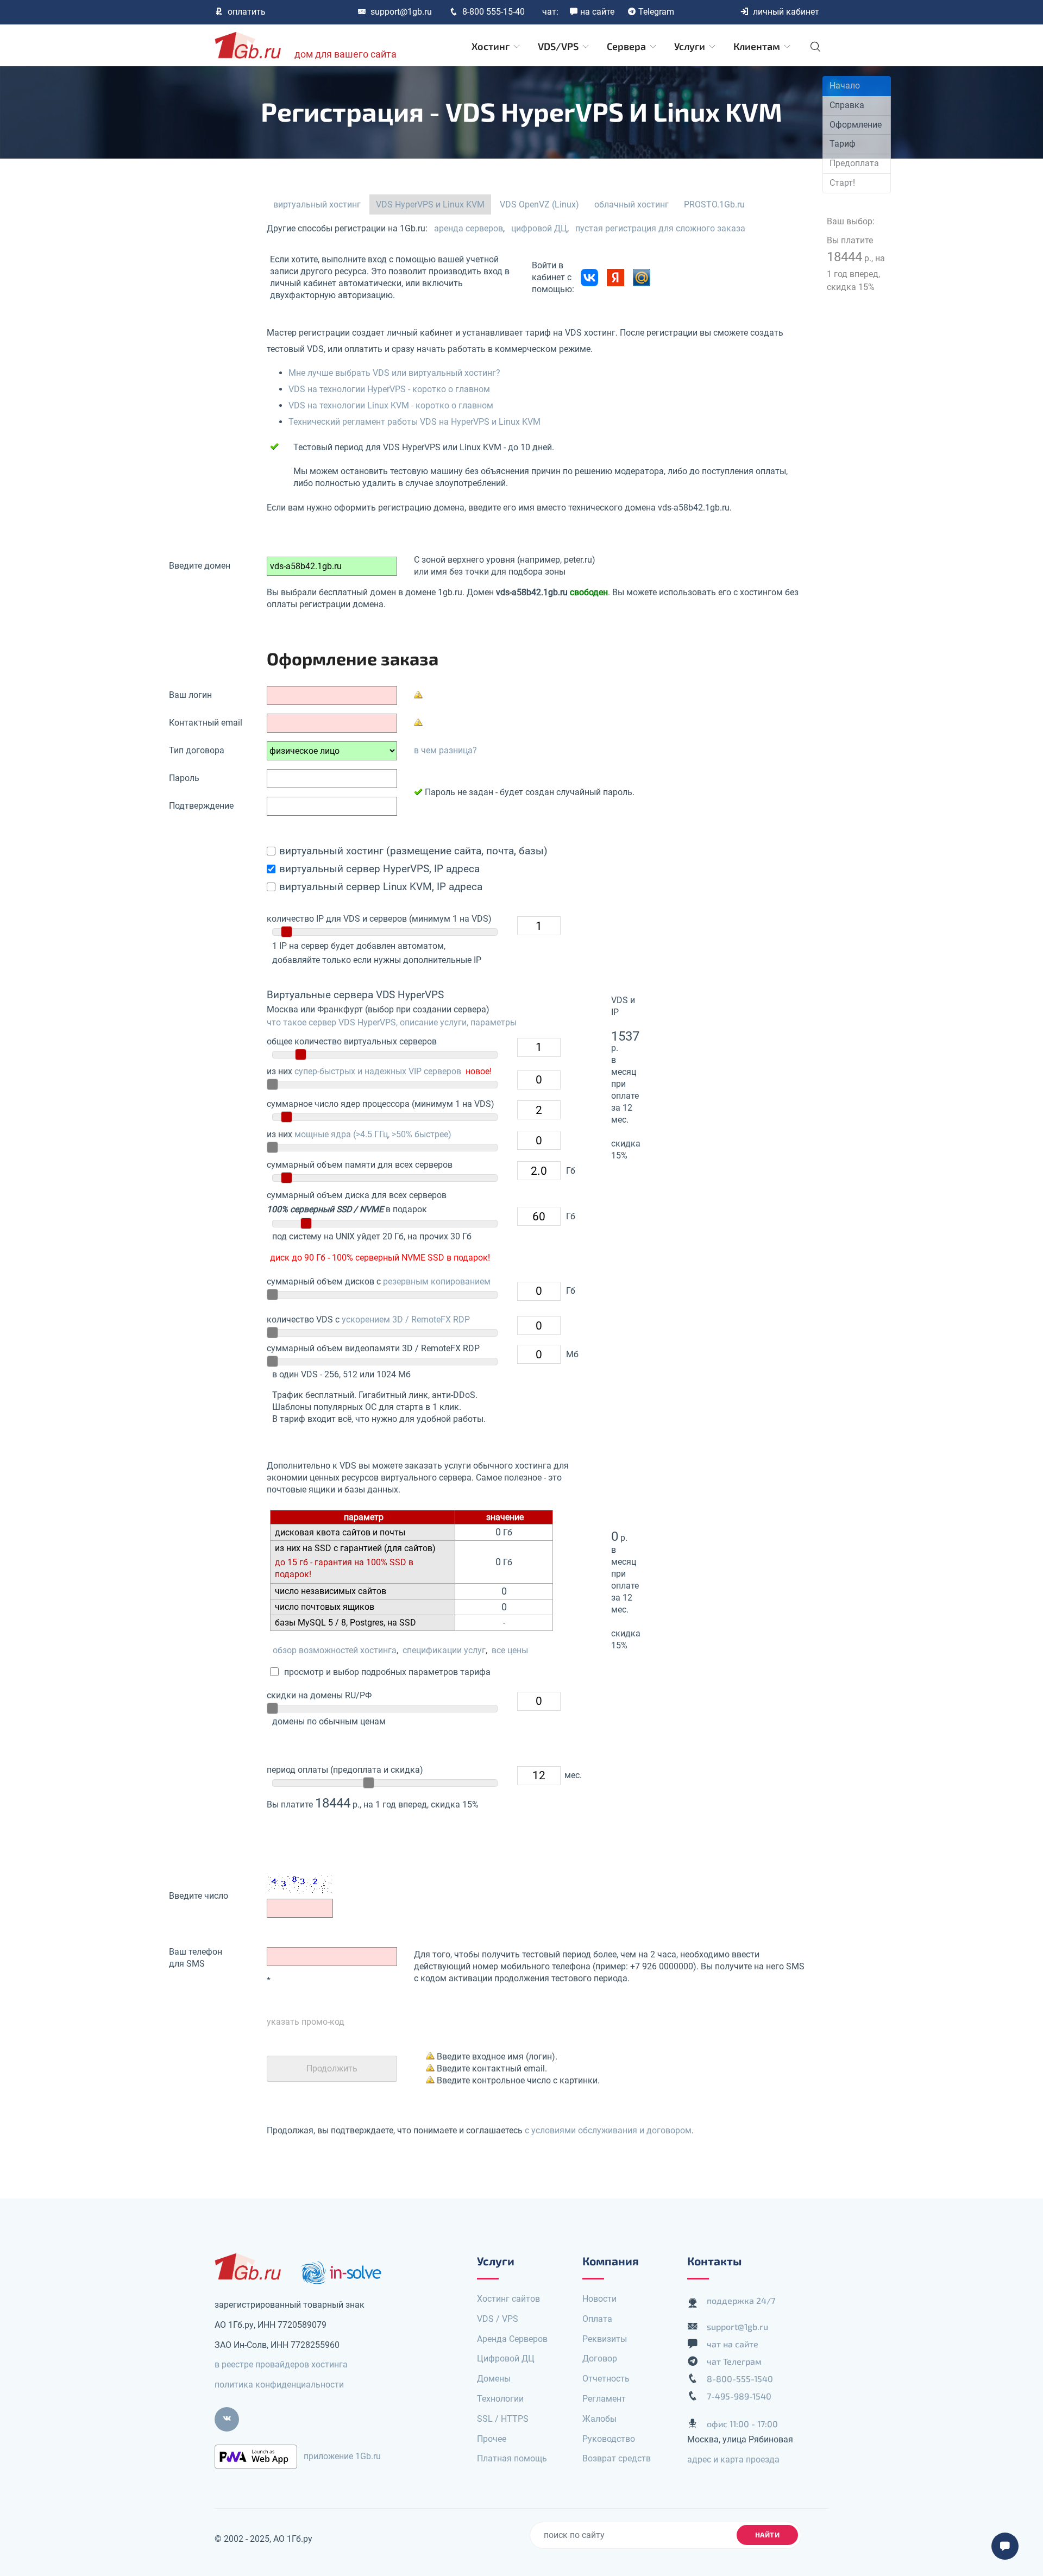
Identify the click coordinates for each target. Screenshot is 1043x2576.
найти (768, 2535)
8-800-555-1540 (740, 2379)
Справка (847, 105)
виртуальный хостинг (317, 204)
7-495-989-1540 (739, 2396)
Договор (600, 2358)
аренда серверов (469, 228)
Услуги (691, 46)
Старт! (842, 183)
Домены (494, 2379)
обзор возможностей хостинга (335, 1650)
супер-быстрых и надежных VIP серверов (378, 1071)
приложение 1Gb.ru (342, 2456)
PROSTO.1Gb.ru (714, 204)
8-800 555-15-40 (494, 12)
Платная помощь (512, 2458)
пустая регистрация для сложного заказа (660, 228)
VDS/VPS (559, 46)
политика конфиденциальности (279, 2385)
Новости (599, 2299)
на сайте (597, 12)
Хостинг (492, 46)
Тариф (843, 144)
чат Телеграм (734, 2361)
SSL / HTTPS (503, 2419)
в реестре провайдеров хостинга (281, 2364)
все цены (510, 1650)
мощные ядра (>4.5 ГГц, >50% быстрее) (373, 1134)
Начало (845, 86)
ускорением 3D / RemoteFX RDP (406, 1320)
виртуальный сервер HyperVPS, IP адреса (379, 869)
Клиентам (758, 46)
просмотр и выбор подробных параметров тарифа (385, 1672)
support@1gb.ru (401, 12)
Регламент (604, 2399)
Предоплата (854, 163)
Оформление (856, 125)
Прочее (492, 2439)
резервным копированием (437, 1281)
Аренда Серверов (512, 2339)
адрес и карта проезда (733, 2460)
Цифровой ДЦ (506, 2358)
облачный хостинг (632, 204)
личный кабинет (786, 12)
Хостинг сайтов (508, 2299)
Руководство (609, 2439)
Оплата (597, 2319)
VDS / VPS (498, 2319)
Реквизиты (605, 2339)
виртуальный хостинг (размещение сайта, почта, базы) (413, 851)
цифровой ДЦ (539, 228)
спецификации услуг (444, 1650)
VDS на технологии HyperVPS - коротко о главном (389, 389)
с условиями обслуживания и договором (608, 2130)
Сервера (627, 46)
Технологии (500, 2399)
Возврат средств (617, 2458)
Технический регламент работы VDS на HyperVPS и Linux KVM (414, 422)
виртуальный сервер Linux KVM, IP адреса (381, 887)
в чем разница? (445, 750)
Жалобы (599, 2419)
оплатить (247, 12)
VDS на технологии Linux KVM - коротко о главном (391, 405)
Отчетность (606, 2379)
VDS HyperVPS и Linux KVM (430, 204)
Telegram (656, 12)
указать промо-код (306, 2022)
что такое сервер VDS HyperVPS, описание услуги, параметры (392, 1022)
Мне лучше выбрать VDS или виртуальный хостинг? (394, 373)
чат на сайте (733, 2344)
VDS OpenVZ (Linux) (539, 204)
